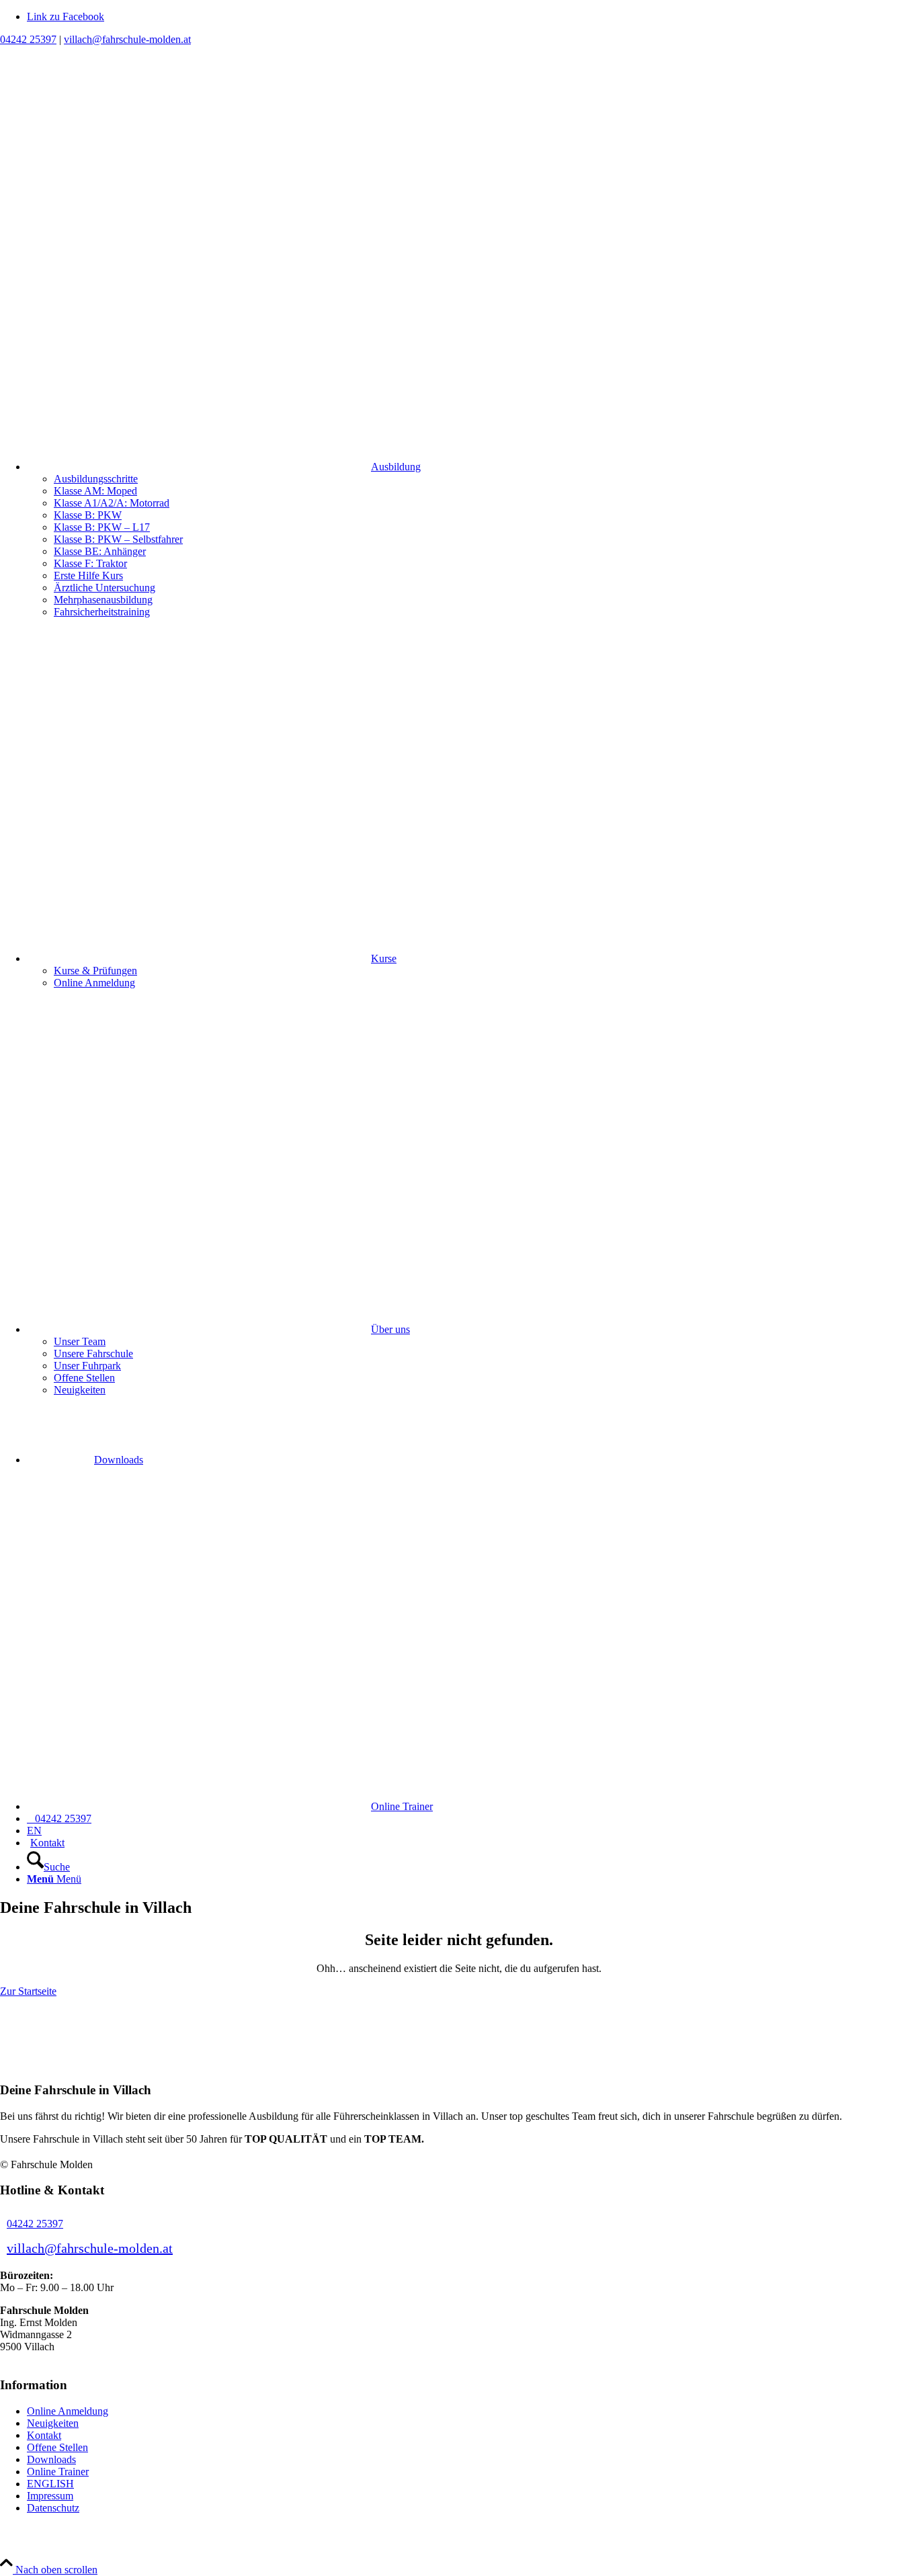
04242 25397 (28, 39)
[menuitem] (472, 372)
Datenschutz (53, 2508)
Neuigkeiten (53, 2423)
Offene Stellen (57, 2447)
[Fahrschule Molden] (101, 109)
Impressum (50, 2496)
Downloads (51, 2459)
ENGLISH (50, 2484)
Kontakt (44, 2435)
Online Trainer (58, 2472)
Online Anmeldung (68, 2411)
